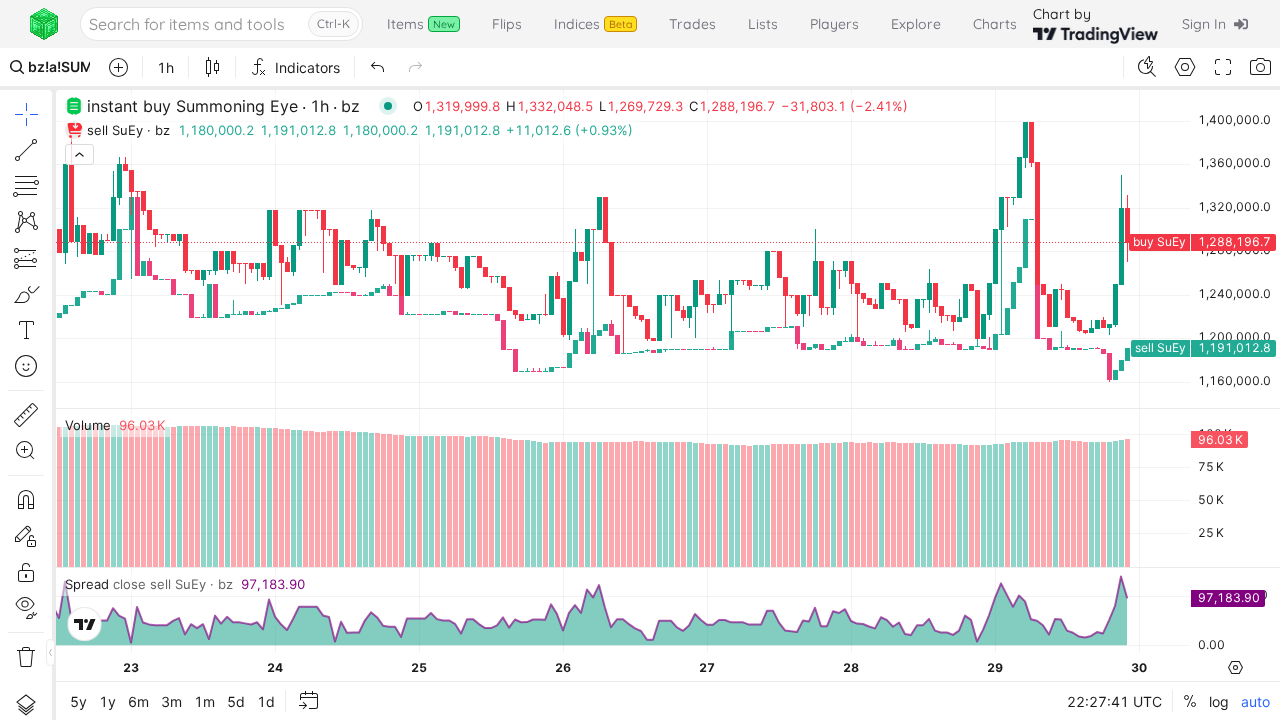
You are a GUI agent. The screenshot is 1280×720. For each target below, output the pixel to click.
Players (834, 24)
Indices (593, 24)
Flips (507, 24)
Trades (692, 24)
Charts (995, 24)
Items (421, 24)
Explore (916, 24)
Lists (763, 24)
